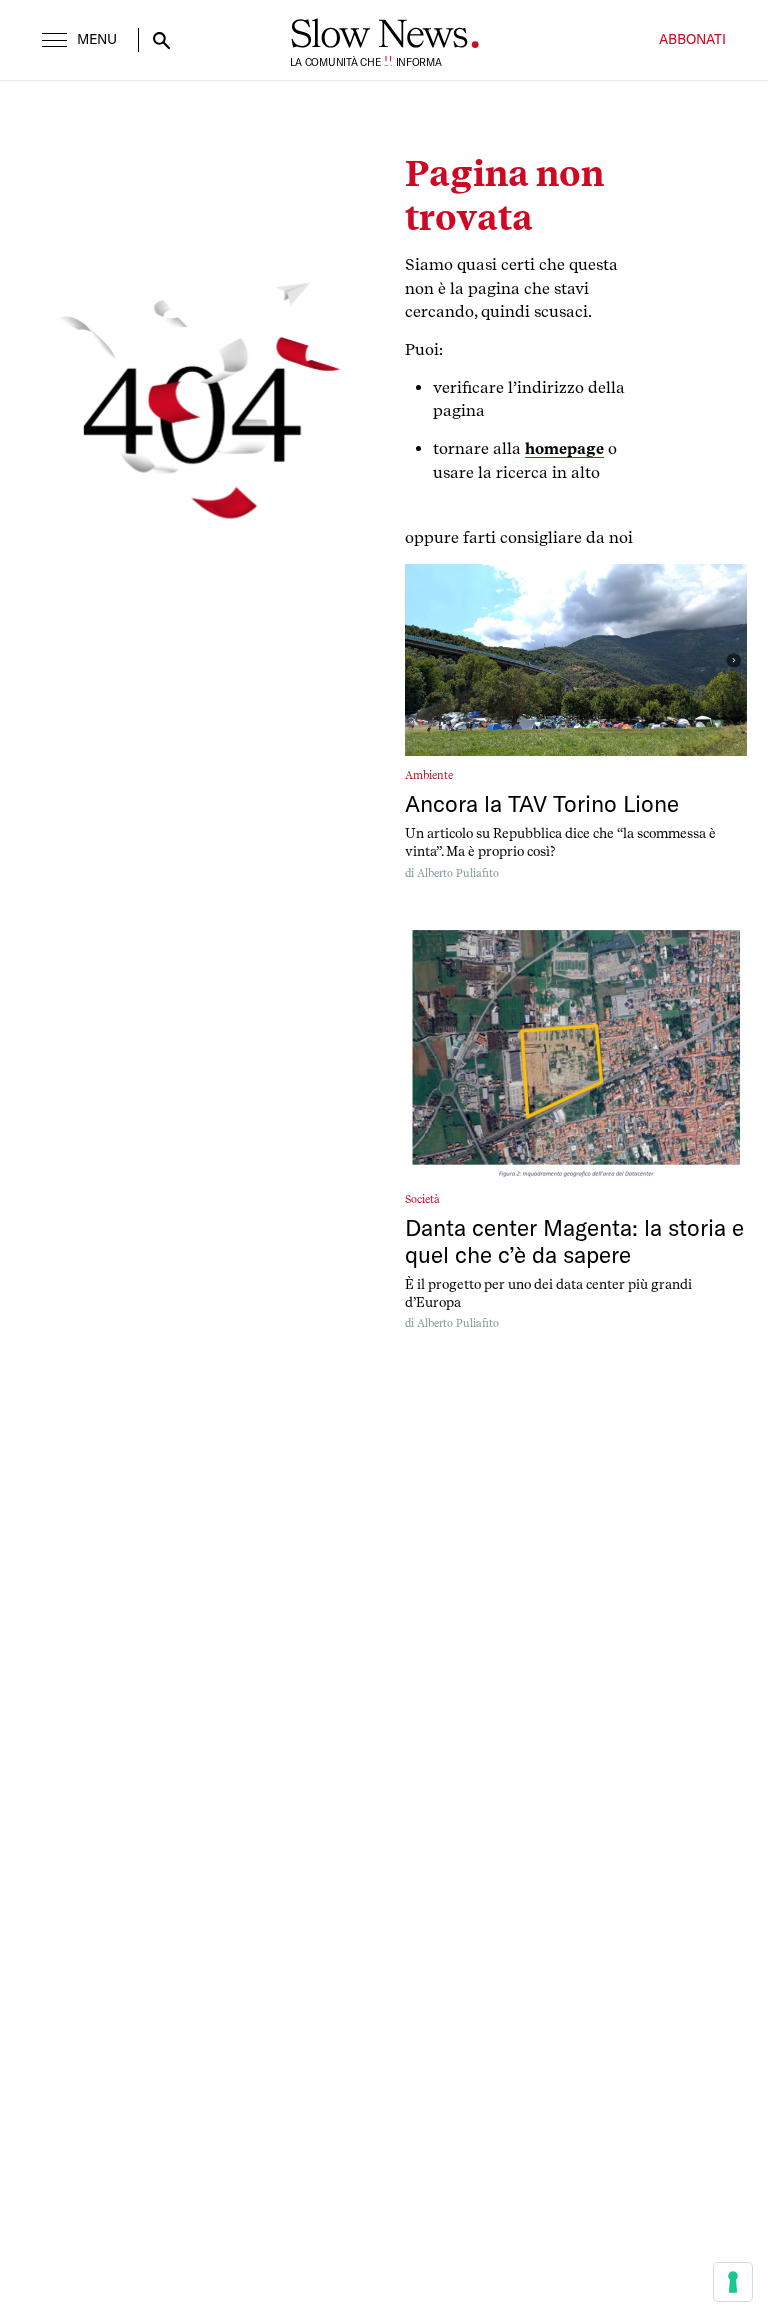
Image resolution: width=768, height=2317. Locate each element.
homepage (564, 448)
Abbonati (692, 39)
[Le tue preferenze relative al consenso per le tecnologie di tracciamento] (733, 2282)
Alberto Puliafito (458, 873)
